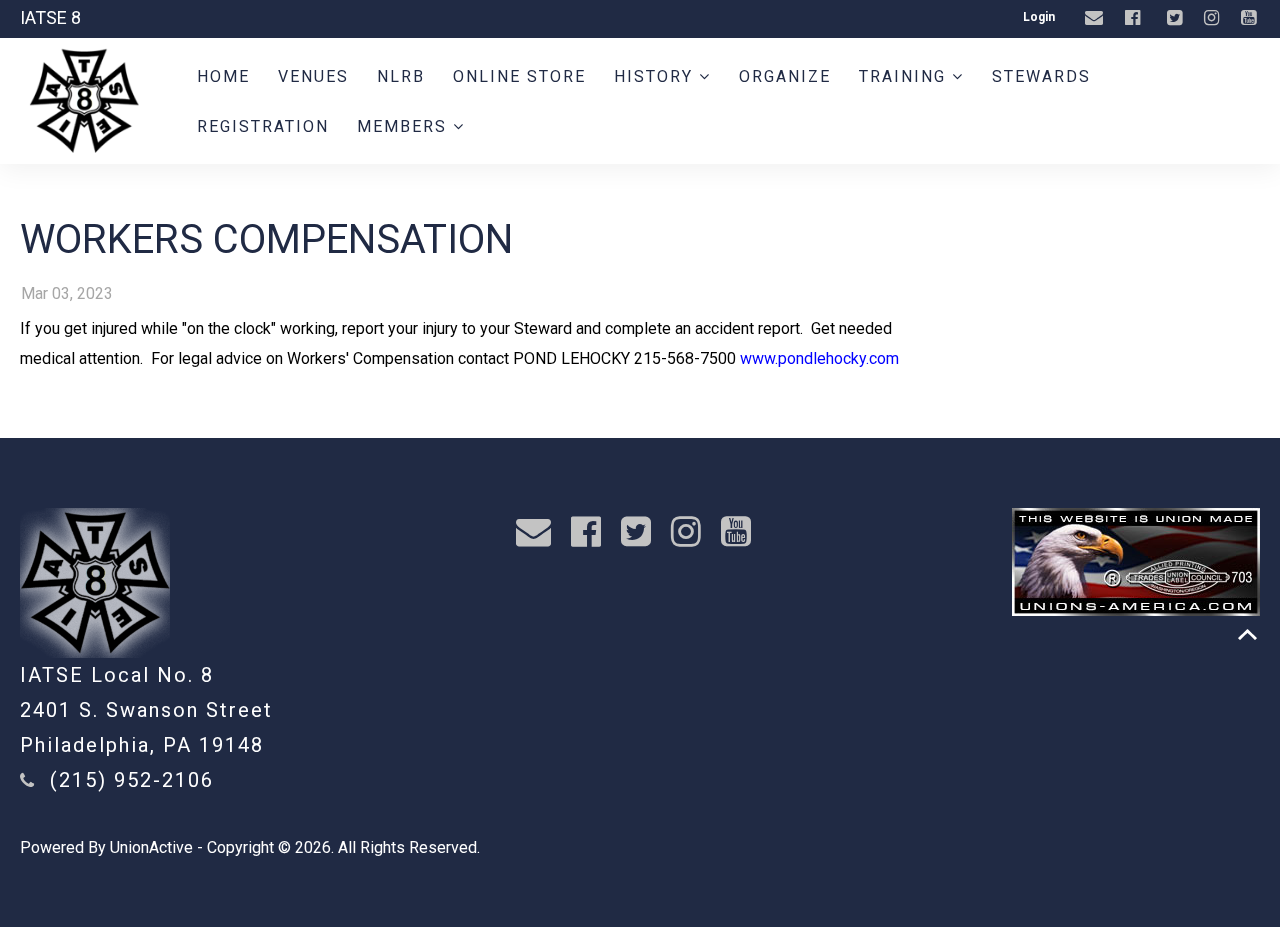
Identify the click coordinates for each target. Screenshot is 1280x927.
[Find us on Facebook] (1135, 18)
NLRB (401, 76)
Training (905, 76)
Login (1039, 17)
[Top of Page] (1247, 634)
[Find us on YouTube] (1251, 18)
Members (405, 126)
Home (223, 76)
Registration (263, 126)
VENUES (313, 76)
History (656, 76)
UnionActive (151, 847)
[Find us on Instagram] (1214, 18)
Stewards (1041, 76)
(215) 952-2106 (132, 780)
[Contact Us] (1096, 18)
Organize (785, 76)
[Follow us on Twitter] (1177, 18)
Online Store (519, 76)
